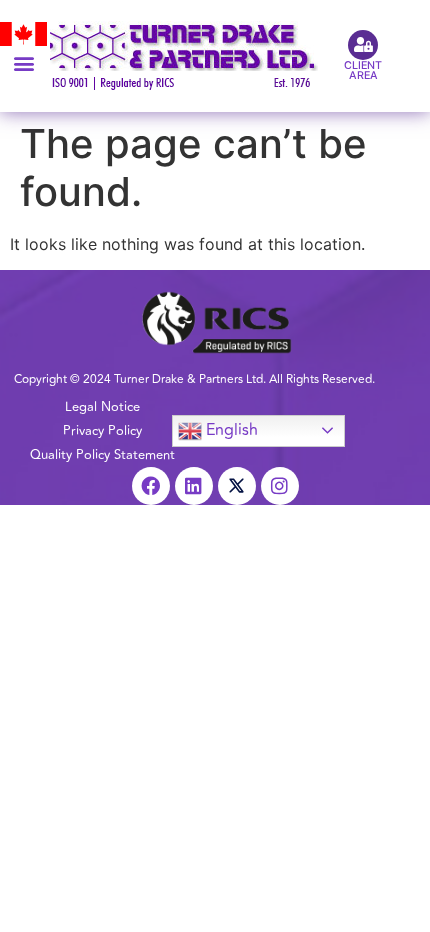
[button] (23, 62)
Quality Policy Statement (102, 455)
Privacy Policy (102, 431)
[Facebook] (151, 486)
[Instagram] (280, 486)
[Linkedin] (194, 486)
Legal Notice (102, 407)
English (230, 430)
